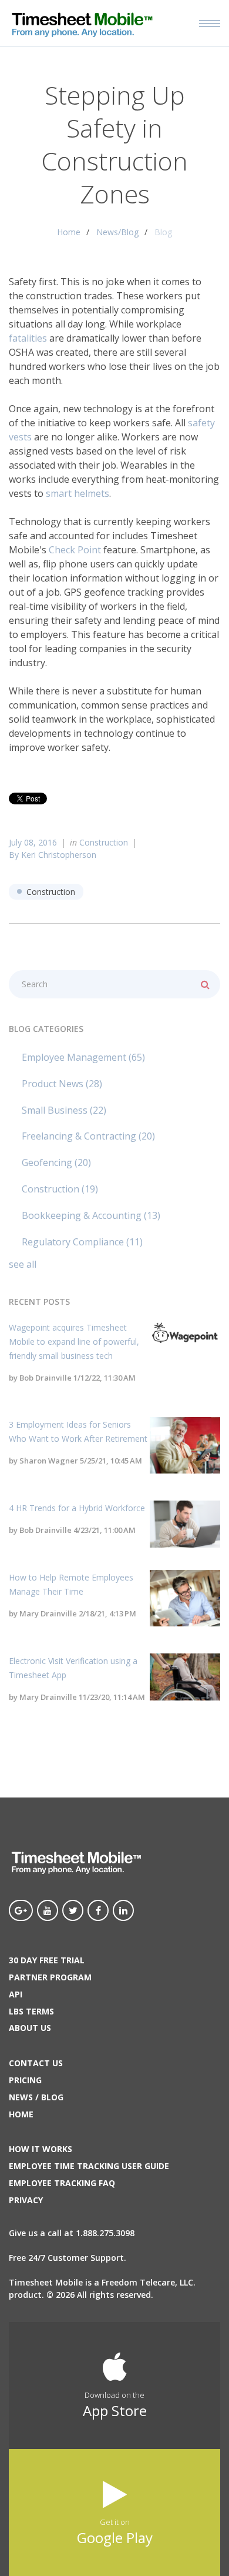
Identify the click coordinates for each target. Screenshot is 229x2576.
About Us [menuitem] (30, 2028)
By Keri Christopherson (53, 855)
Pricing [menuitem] (25, 2080)
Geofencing (56, 1162)
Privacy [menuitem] (26, 2200)
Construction (104, 842)
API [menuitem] (16, 1994)
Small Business (64, 1110)
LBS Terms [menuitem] (31, 2011)
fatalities (28, 338)
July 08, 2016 (33, 842)
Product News (62, 1084)
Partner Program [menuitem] (50, 1977)
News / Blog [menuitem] (36, 2097)
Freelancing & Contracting (88, 1136)
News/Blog (117, 232)
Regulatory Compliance (82, 1242)
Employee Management (83, 1057)
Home (69, 232)
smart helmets (78, 493)
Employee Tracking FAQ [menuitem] (62, 2183)
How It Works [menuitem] (41, 2149)
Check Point (75, 550)
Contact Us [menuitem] (36, 2063)
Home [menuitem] (21, 2114)
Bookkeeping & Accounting (91, 1215)
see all (23, 1264)
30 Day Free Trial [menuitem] (47, 1960)
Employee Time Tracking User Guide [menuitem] (89, 2166)
